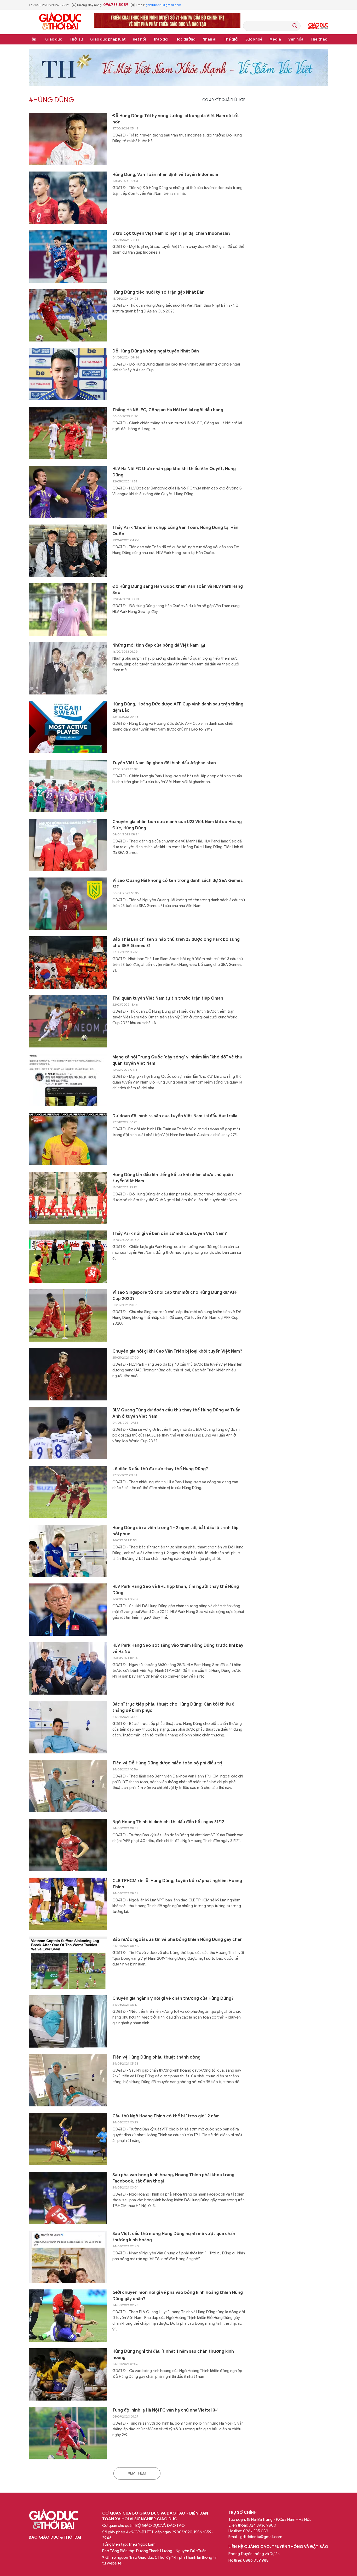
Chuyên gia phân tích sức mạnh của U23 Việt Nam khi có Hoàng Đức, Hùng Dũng (177, 825)
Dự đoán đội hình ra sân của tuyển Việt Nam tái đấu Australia (175, 1116)
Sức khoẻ (254, 39)
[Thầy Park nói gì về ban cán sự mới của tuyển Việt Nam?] (68, 1257)
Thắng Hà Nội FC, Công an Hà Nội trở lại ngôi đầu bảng (168, 410)
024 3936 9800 (262, 2525)
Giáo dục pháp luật (108, 39)
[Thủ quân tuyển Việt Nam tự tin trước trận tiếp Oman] (68, 1021)
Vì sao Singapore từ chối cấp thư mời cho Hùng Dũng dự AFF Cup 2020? (175, 1296)
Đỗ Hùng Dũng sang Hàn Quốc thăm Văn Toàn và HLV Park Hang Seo (178, 590)
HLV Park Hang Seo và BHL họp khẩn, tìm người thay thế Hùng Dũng (176, 1590)
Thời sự (76, 39)
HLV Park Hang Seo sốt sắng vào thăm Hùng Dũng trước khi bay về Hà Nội (178, 1649)
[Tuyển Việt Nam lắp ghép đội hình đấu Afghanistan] (68, 786)
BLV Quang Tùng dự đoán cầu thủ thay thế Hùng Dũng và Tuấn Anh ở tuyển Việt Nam (176, 1413)
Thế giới (231, 39)
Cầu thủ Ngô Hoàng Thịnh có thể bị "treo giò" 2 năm (166, 2116)
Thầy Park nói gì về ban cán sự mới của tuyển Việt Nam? (170, 1234)
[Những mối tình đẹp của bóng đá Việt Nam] (68, 668)
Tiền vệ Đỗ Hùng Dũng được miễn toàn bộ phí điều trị (167, 1763)
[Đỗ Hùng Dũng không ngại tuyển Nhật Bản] (68, 374)
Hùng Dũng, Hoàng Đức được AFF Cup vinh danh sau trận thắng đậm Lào (178, 707)
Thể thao (319, 39)
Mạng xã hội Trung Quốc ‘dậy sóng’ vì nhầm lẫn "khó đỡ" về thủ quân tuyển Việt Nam (177, 1060)
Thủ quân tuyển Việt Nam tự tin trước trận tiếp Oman (168, 998)
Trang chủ (34, 39)
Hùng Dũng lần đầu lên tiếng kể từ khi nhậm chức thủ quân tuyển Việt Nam (173, 1178)
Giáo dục (54, 39)
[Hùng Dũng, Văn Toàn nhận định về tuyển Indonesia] (68, 198)
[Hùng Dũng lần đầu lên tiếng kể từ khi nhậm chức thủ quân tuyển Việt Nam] (68, 1198)
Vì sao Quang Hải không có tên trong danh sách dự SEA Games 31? (178, 884)
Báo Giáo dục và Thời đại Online (60, 22)
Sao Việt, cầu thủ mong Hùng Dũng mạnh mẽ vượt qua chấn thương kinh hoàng (174, 2237)
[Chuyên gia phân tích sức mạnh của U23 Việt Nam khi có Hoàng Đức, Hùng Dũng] (68, 845)
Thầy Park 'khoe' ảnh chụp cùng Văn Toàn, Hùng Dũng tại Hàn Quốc (175, 531)
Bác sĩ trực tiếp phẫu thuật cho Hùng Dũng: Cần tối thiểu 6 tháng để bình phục (173, 1707)
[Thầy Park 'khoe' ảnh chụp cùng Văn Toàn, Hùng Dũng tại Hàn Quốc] (68, 551)
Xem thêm (137, 2473)
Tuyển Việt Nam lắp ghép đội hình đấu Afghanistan (164, 763)
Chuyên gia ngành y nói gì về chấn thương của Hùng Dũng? (173, 1998)
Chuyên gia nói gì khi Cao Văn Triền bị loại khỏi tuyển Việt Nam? (177, 1351)
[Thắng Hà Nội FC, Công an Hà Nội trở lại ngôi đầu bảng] (68, 433)
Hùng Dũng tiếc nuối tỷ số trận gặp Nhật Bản (159, 292)
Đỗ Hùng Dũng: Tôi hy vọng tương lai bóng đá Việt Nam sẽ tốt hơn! (176, 119)
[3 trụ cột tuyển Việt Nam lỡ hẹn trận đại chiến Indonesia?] (68, 257)
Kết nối (139, 39)
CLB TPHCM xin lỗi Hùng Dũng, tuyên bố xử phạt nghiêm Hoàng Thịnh (177, 1884)
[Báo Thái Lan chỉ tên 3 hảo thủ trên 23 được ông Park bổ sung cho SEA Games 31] (68, 962)
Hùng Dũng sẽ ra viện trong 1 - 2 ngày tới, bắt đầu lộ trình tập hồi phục (175, 1531)
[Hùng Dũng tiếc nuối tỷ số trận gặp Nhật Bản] (68, 315)
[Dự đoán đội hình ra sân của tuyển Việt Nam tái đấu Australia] (68, 1139)
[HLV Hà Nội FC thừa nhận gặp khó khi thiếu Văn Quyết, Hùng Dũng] (68, 492)
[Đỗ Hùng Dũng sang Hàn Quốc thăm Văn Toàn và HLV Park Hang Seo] (68, 609)
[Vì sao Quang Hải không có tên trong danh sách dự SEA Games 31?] (68, 904)
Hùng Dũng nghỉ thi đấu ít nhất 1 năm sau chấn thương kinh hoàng (173, 2355)
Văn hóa (296, 39)
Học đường (185, 39)
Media (275, 39)
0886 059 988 (256, 2560)
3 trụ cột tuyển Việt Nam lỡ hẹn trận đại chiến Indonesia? (171, 233)
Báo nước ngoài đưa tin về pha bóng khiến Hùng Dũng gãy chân (177, 1940)
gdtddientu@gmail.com (163, 5)
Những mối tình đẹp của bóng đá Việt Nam (156, 645)
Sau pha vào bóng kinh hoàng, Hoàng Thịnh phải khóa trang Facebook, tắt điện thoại (173, 2178)
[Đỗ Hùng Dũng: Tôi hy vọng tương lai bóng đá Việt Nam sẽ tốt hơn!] (68, 139)
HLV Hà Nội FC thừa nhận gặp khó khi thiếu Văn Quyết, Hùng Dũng (174, 472)
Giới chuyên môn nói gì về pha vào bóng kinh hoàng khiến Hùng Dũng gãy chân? (178, 2296)
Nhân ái (209, 39)
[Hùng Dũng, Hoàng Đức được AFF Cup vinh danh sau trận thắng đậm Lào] (68, 727)
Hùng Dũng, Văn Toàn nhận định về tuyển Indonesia (165, 175)
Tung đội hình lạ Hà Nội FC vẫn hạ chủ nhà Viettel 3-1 (166, 2410)
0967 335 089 (256, 2531)
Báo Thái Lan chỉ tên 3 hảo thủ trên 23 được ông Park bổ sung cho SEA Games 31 (176, 943)
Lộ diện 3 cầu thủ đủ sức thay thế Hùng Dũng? (160, 1469)
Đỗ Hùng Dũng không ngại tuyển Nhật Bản (156, 351)
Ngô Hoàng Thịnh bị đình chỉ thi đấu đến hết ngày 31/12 (168, 1822)
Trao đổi (161, 39)
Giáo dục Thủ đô (318, 26)
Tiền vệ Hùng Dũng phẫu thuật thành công (156, 2057)
